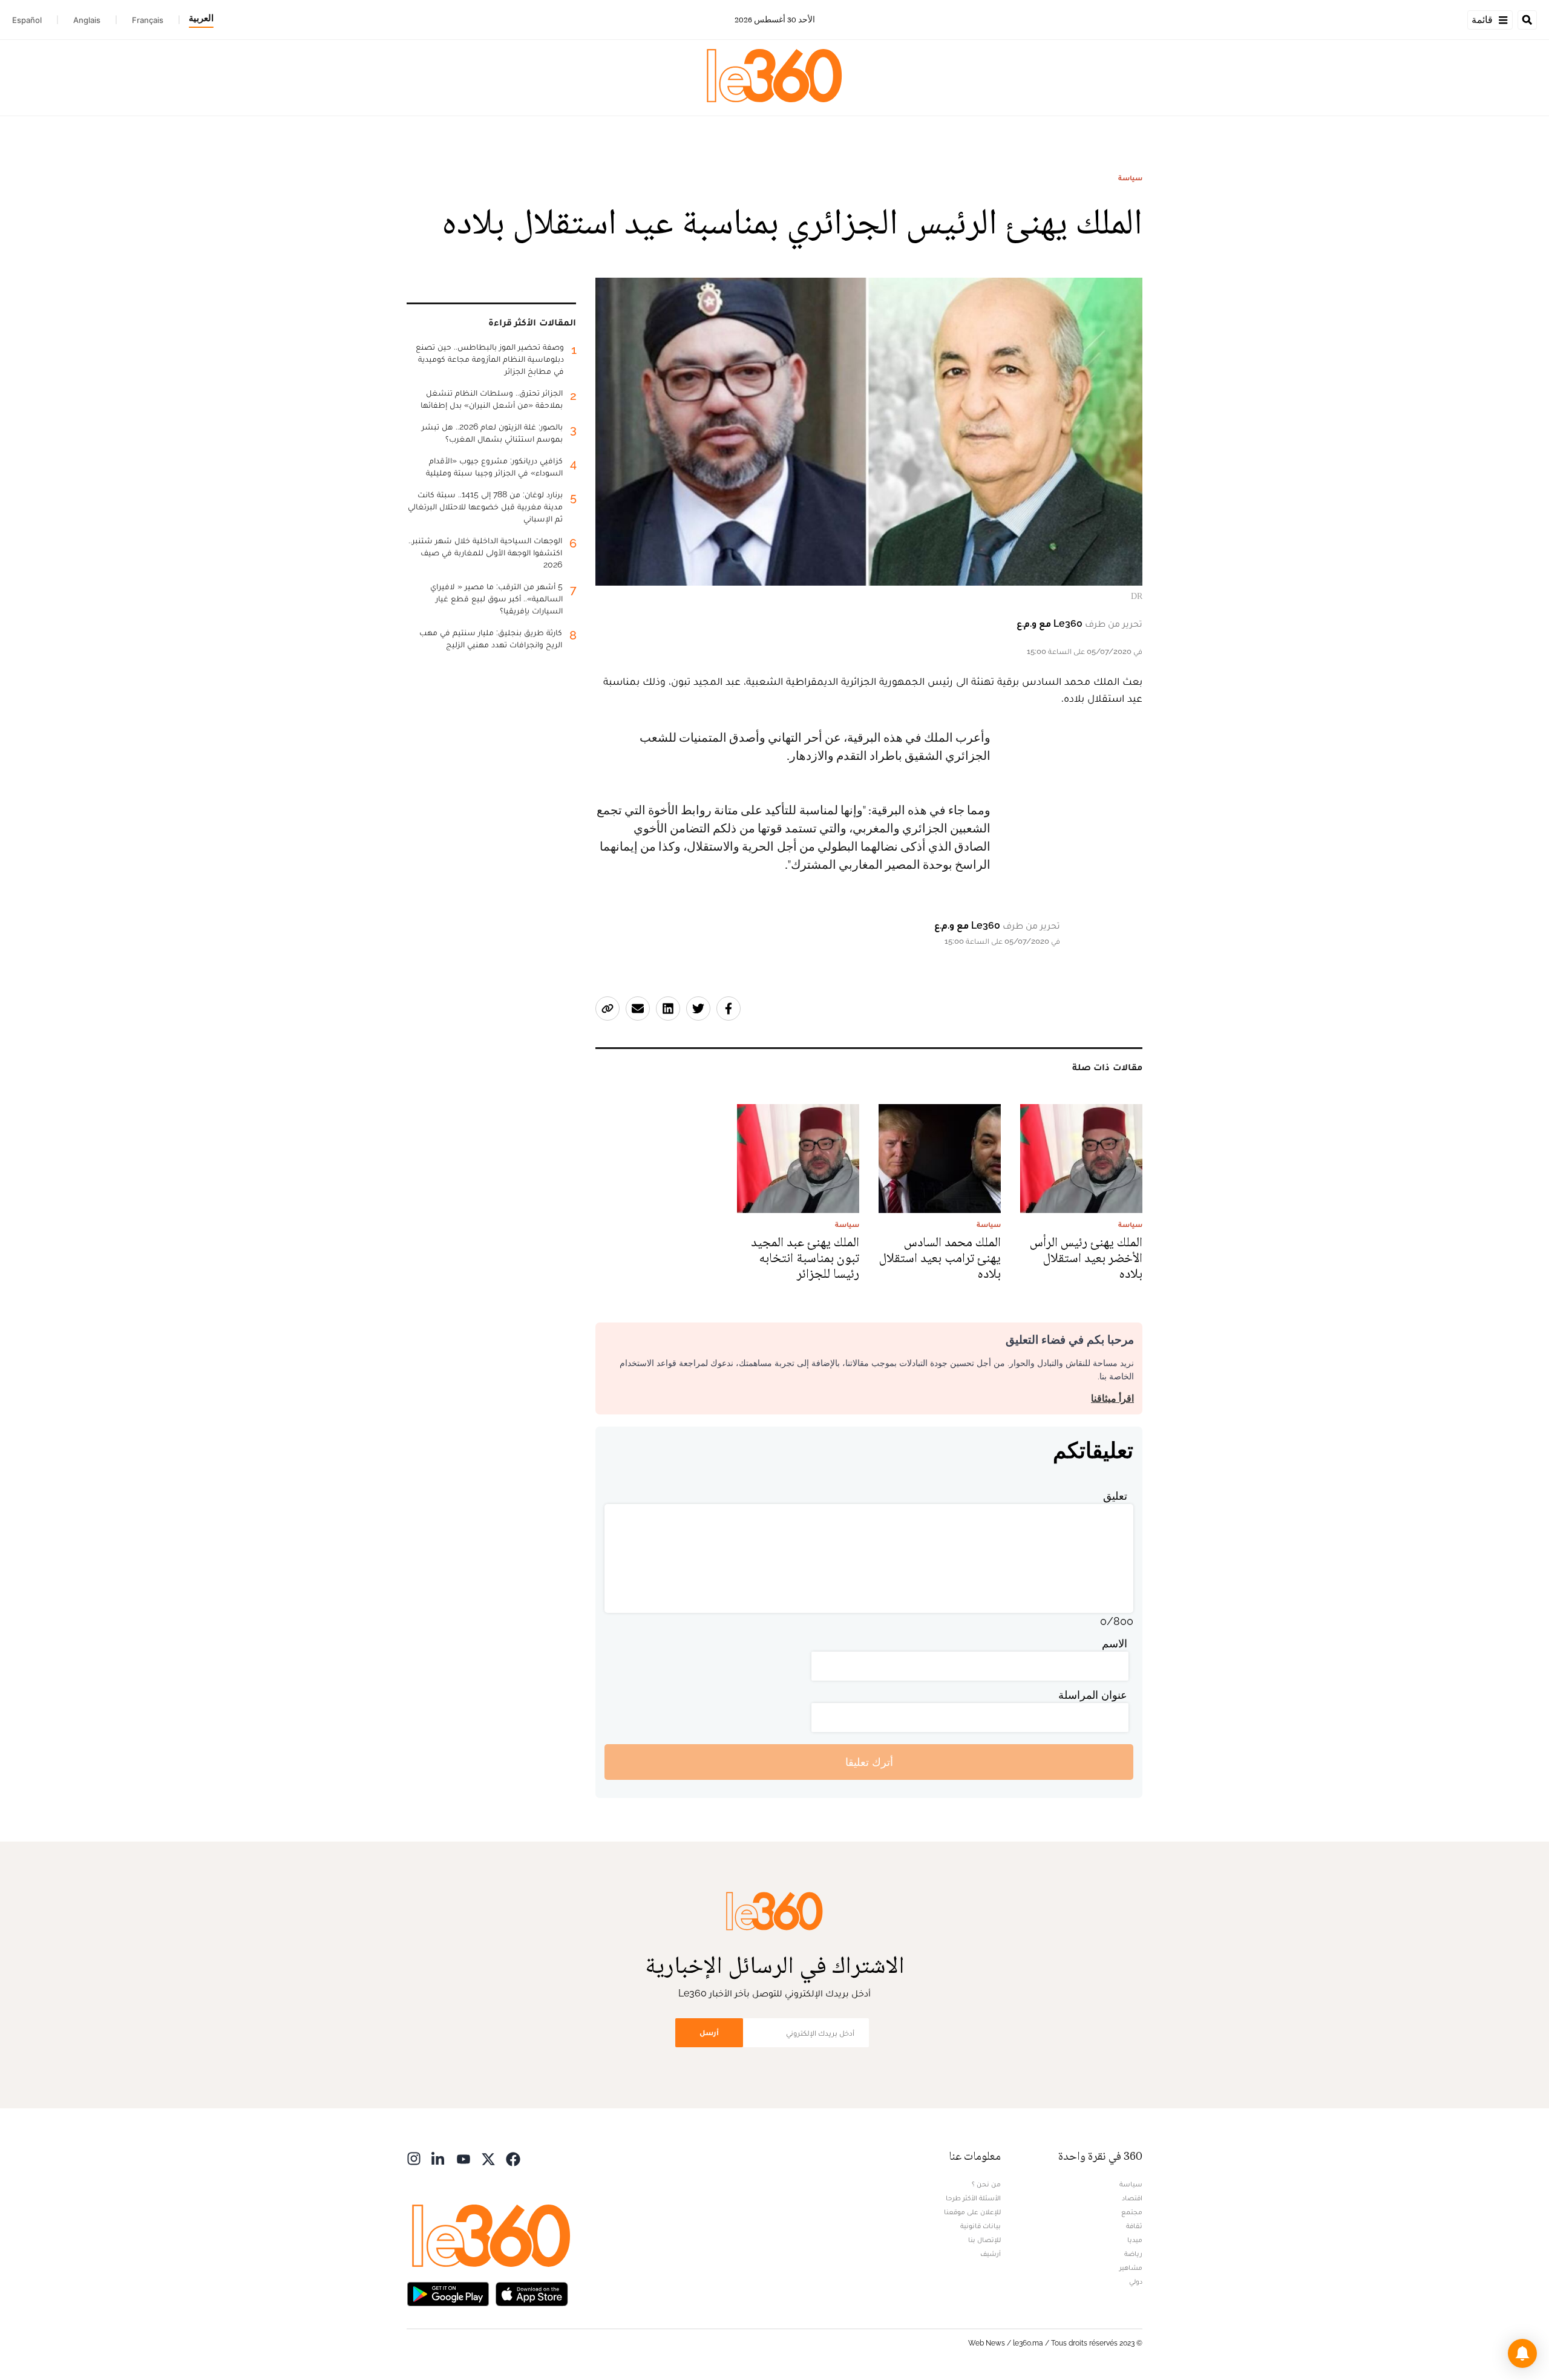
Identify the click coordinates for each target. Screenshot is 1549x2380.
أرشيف (991, 2254)
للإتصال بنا (984, 2240)
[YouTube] (463, 2158)
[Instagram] (414, 2158)
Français (148, 20)
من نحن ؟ (986, 2184)
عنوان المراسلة (1093, 1695)
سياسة (1130, 178)
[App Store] (532, 2293)
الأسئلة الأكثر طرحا (973, 2198)
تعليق (1115, 1496)
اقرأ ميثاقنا (1112, 1398)
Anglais (87, 20)
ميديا (1135, 2240)
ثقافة (1134, 2226)
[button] (1522, 2353)
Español (27, 20)
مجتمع (1132, 2212)
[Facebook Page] (513, 2158)
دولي (1136, 2281)
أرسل (709, 2032)
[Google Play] (448, 2293)
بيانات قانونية (981, 2226)
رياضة (1133, 2254)
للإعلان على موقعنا (972, 2212)
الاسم (1115, 1643)
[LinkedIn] (439, 2158)
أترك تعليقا (869, 1762)
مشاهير (1131, 2267)
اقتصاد (1132, 2198)
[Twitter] (488, 2158)
